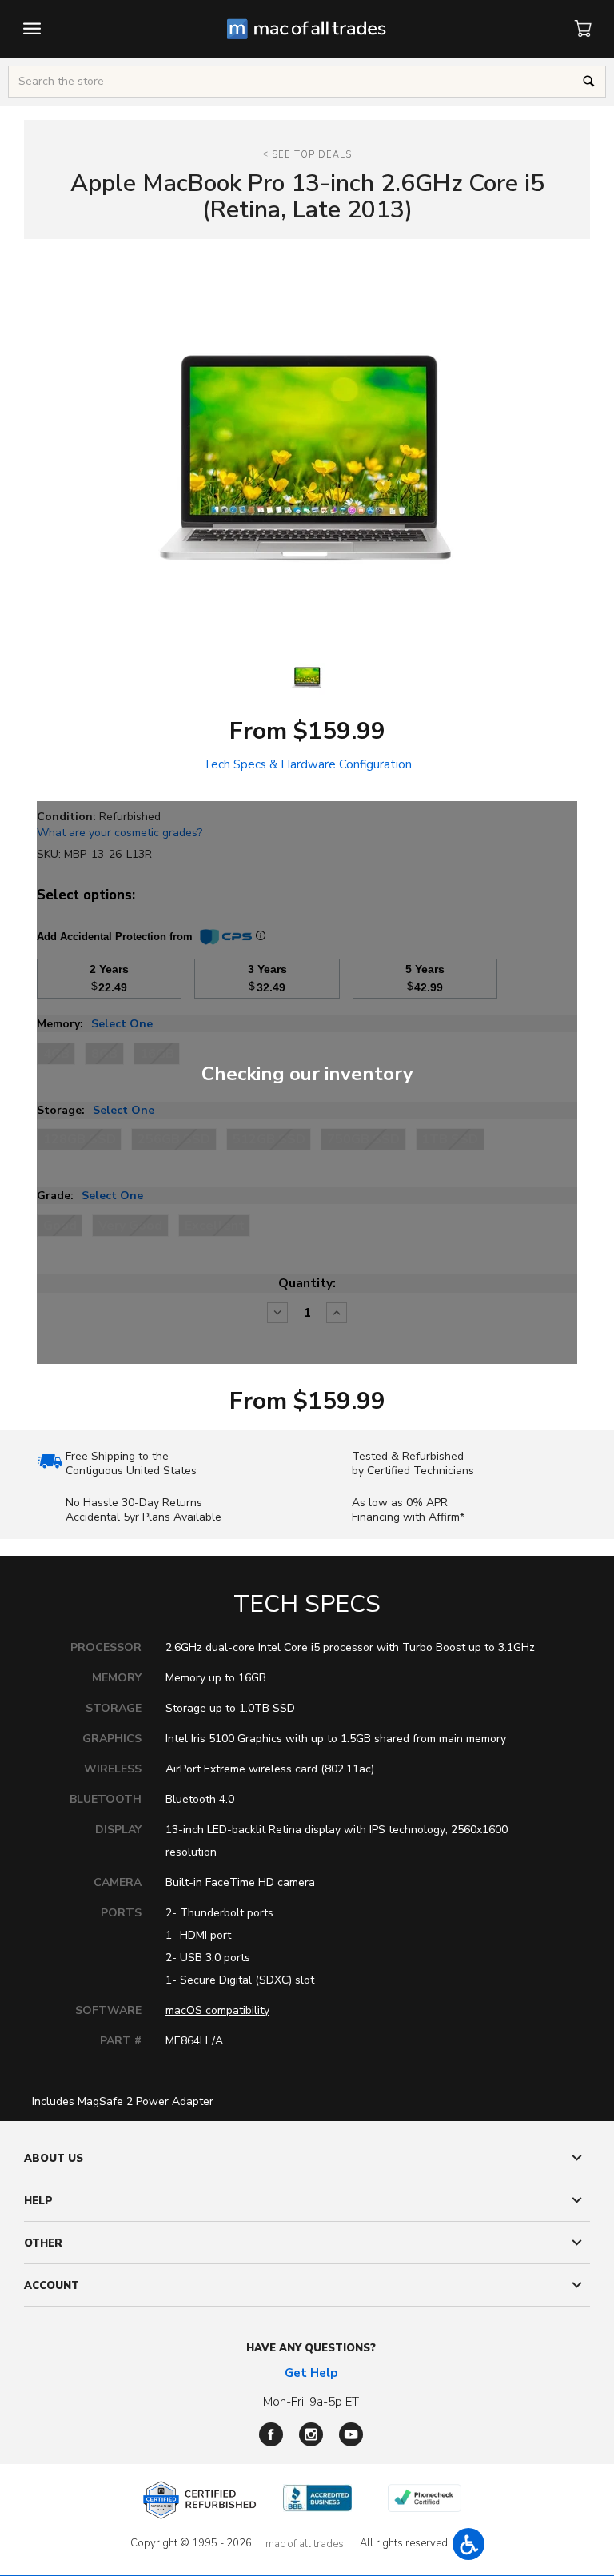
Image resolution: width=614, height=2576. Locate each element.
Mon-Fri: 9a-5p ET (311, 2402)
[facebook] (271, 2434)
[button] (468, 2544)
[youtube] (351, 2434)
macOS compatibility (217, 2010)
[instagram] (311, 2434)
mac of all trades (305, 2544)
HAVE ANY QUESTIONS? (311, 2348)
